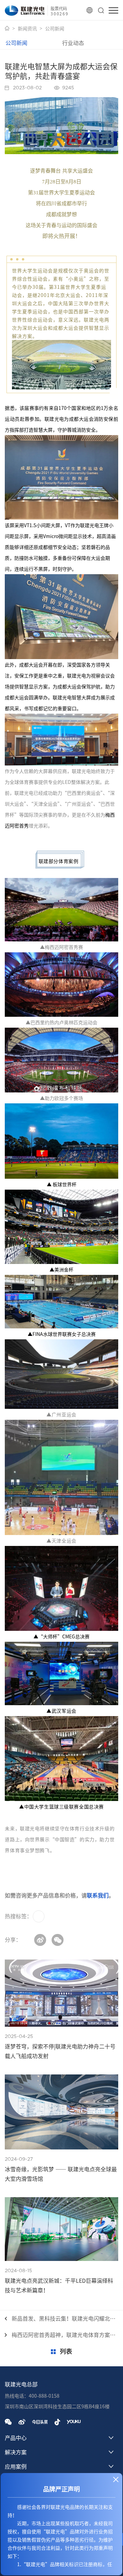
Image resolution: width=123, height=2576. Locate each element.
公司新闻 (55, 29)
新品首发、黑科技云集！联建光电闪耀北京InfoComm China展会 (65, 2319)
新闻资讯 (27, 29)
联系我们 (98, 1895)
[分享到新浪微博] (40, 1940)
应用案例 (16, 2467)
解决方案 (16, 2452)
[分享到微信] (58, 1940)
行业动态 (73, 43)
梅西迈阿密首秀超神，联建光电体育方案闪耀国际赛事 (65, 2335)
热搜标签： (18, 1916)
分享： (13, 1940)
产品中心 (16, 2438)
